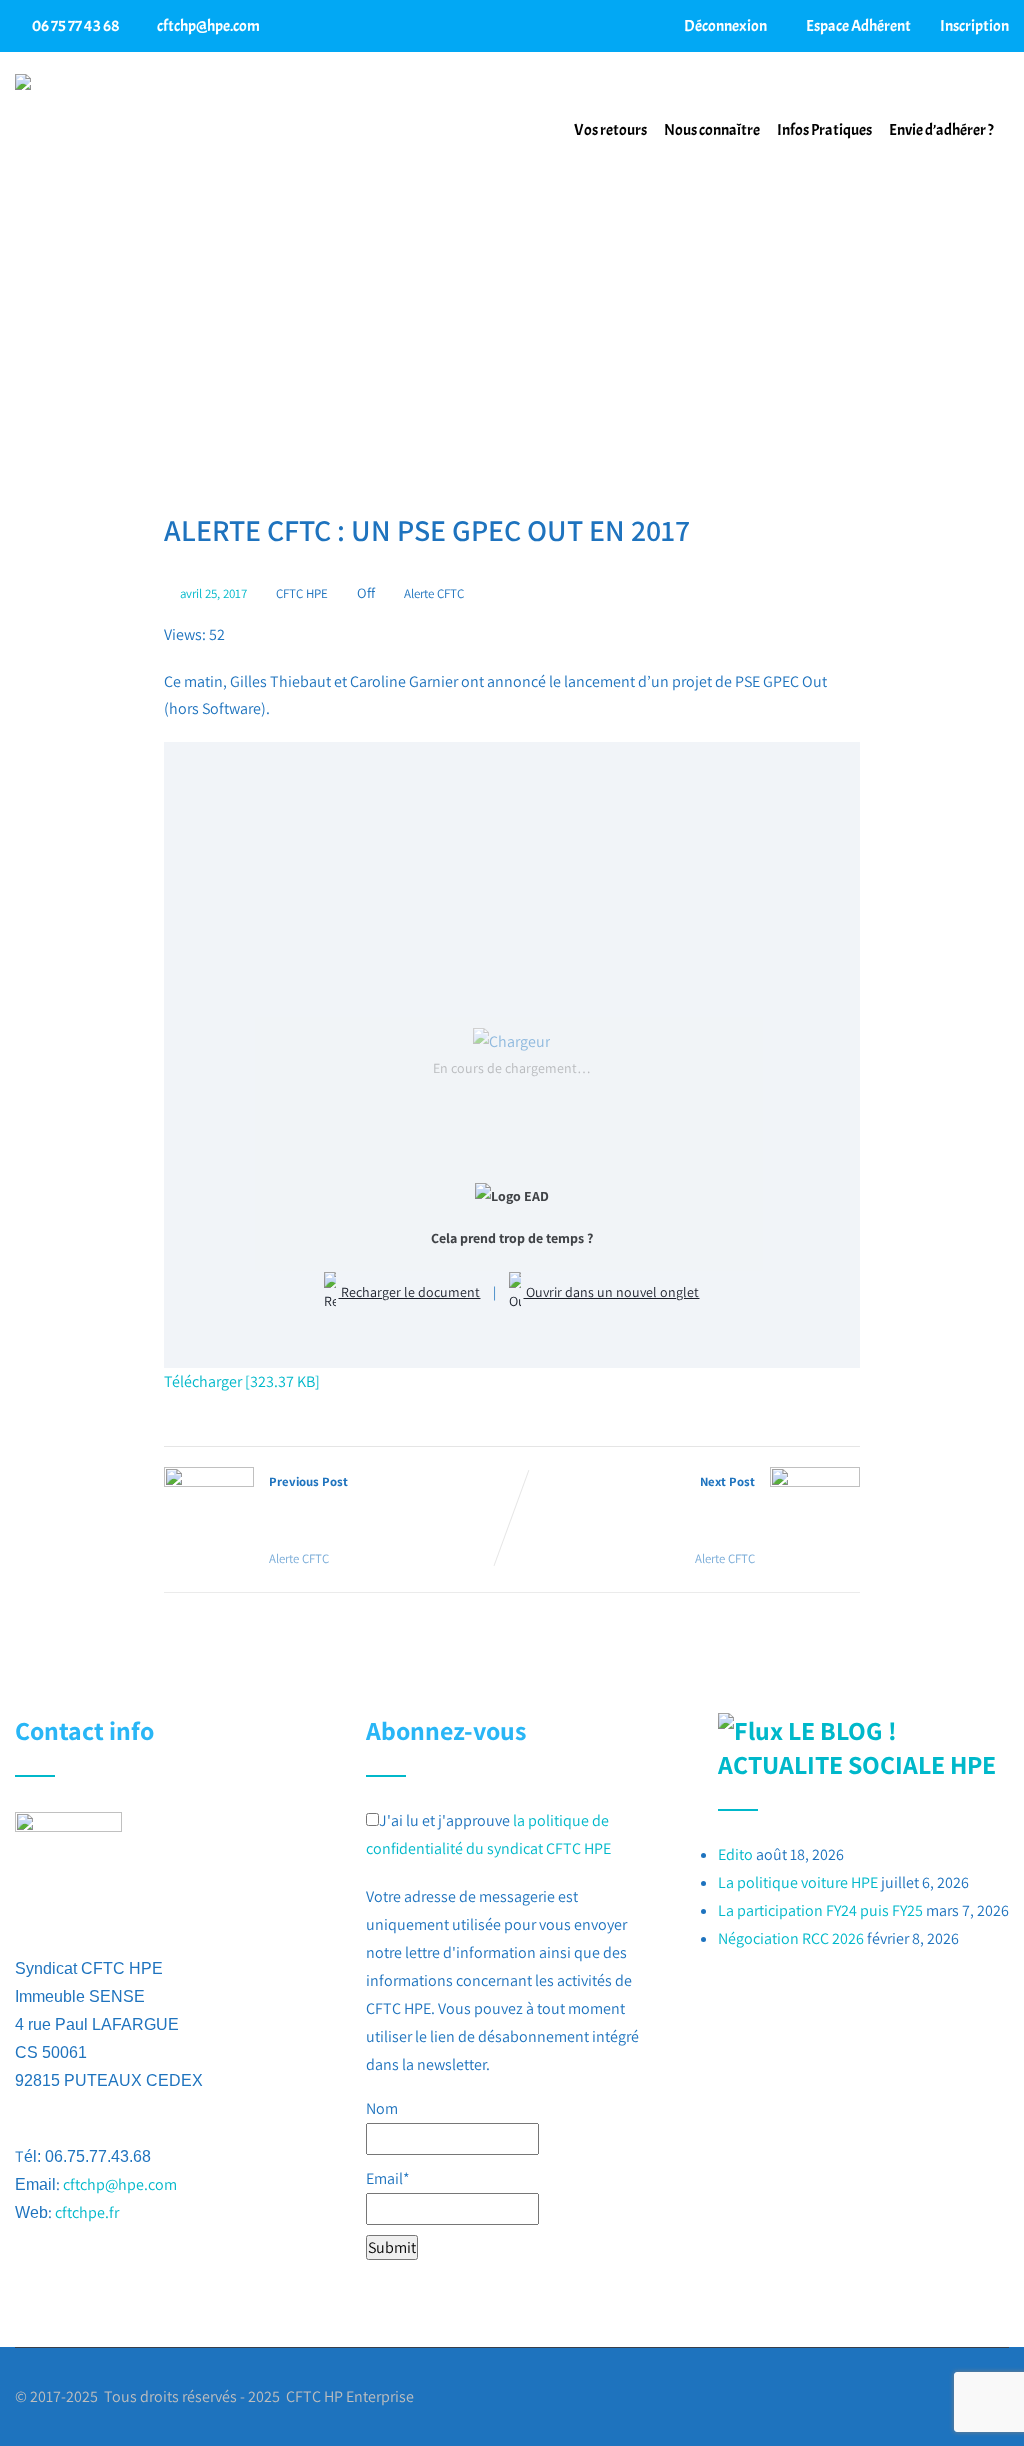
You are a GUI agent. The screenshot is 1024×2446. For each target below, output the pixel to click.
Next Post (655, 1507)
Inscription (973, 26)
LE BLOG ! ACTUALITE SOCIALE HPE (857, 1747)
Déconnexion (724, 26)
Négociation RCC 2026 (791, 1938)
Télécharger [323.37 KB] (242, 1381)
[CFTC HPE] (23, 82)
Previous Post (360, 1507)
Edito (735, 1854)
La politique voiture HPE (798, 1882)
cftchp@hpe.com (208, 26)
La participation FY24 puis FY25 (820, 1910)
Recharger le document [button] (409, 1292)
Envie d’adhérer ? (941, 130)
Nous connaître (712, 130)
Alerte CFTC (434, 593)
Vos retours (610, 130)
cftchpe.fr (87, 2212)
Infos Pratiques (824, 130)
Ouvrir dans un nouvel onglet (611, 1292)
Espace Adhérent (857, 26)
